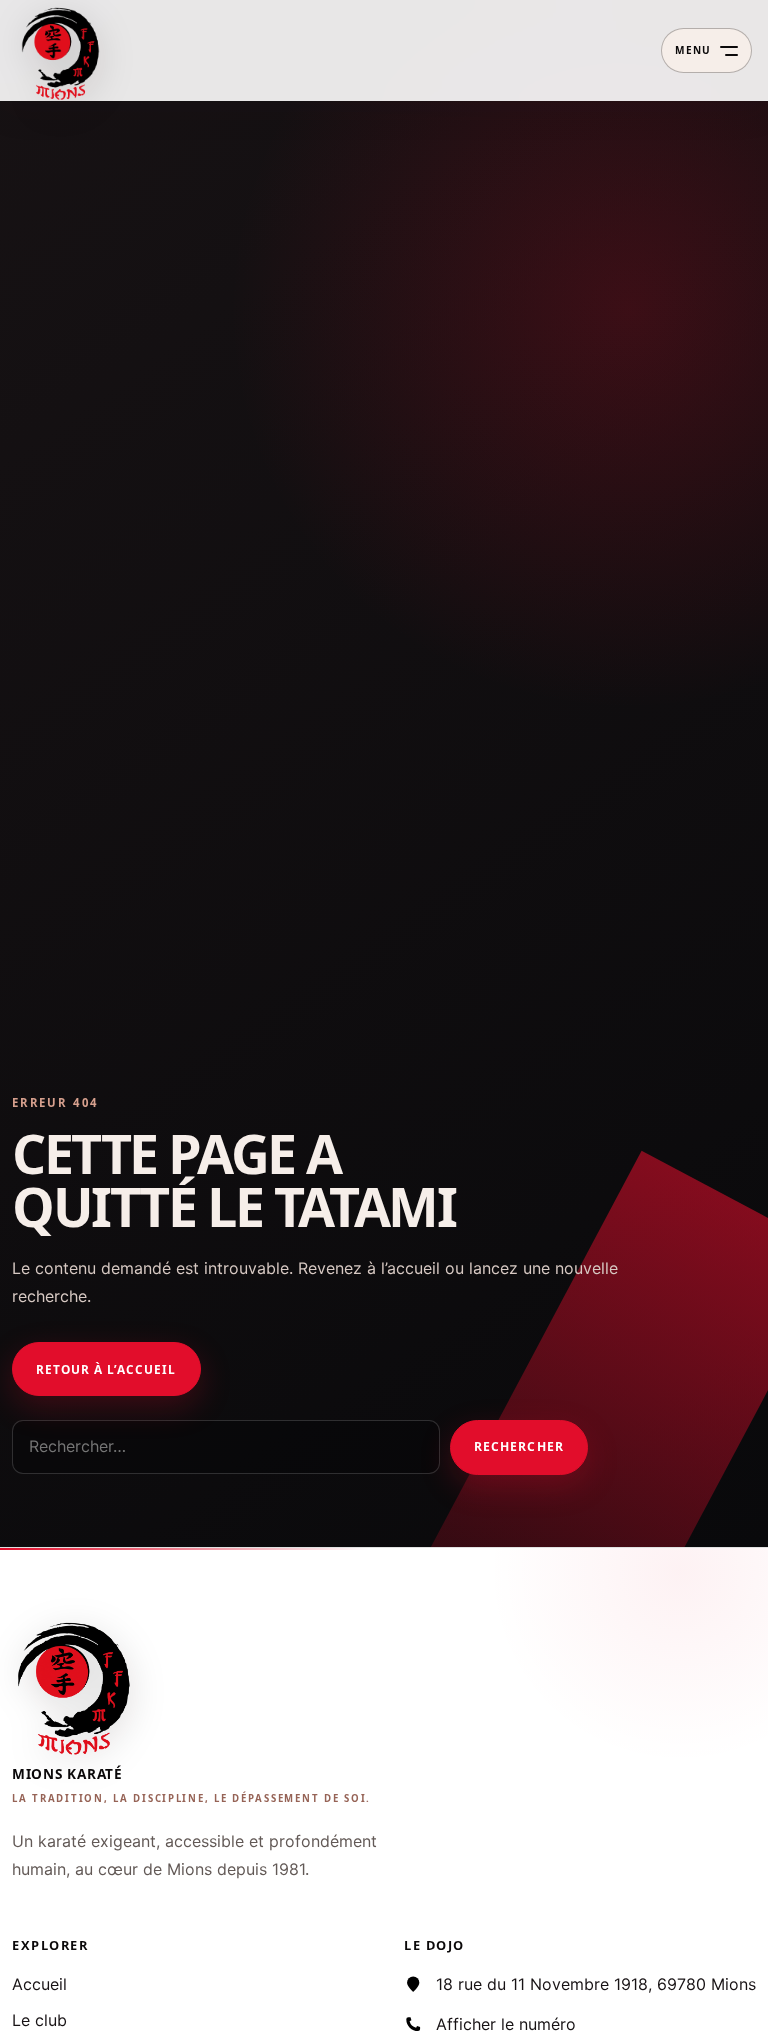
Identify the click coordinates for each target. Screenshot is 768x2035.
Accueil (39, 1984)
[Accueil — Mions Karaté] (62, 50)
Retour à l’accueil (106, 1369)
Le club (39, 2020)
